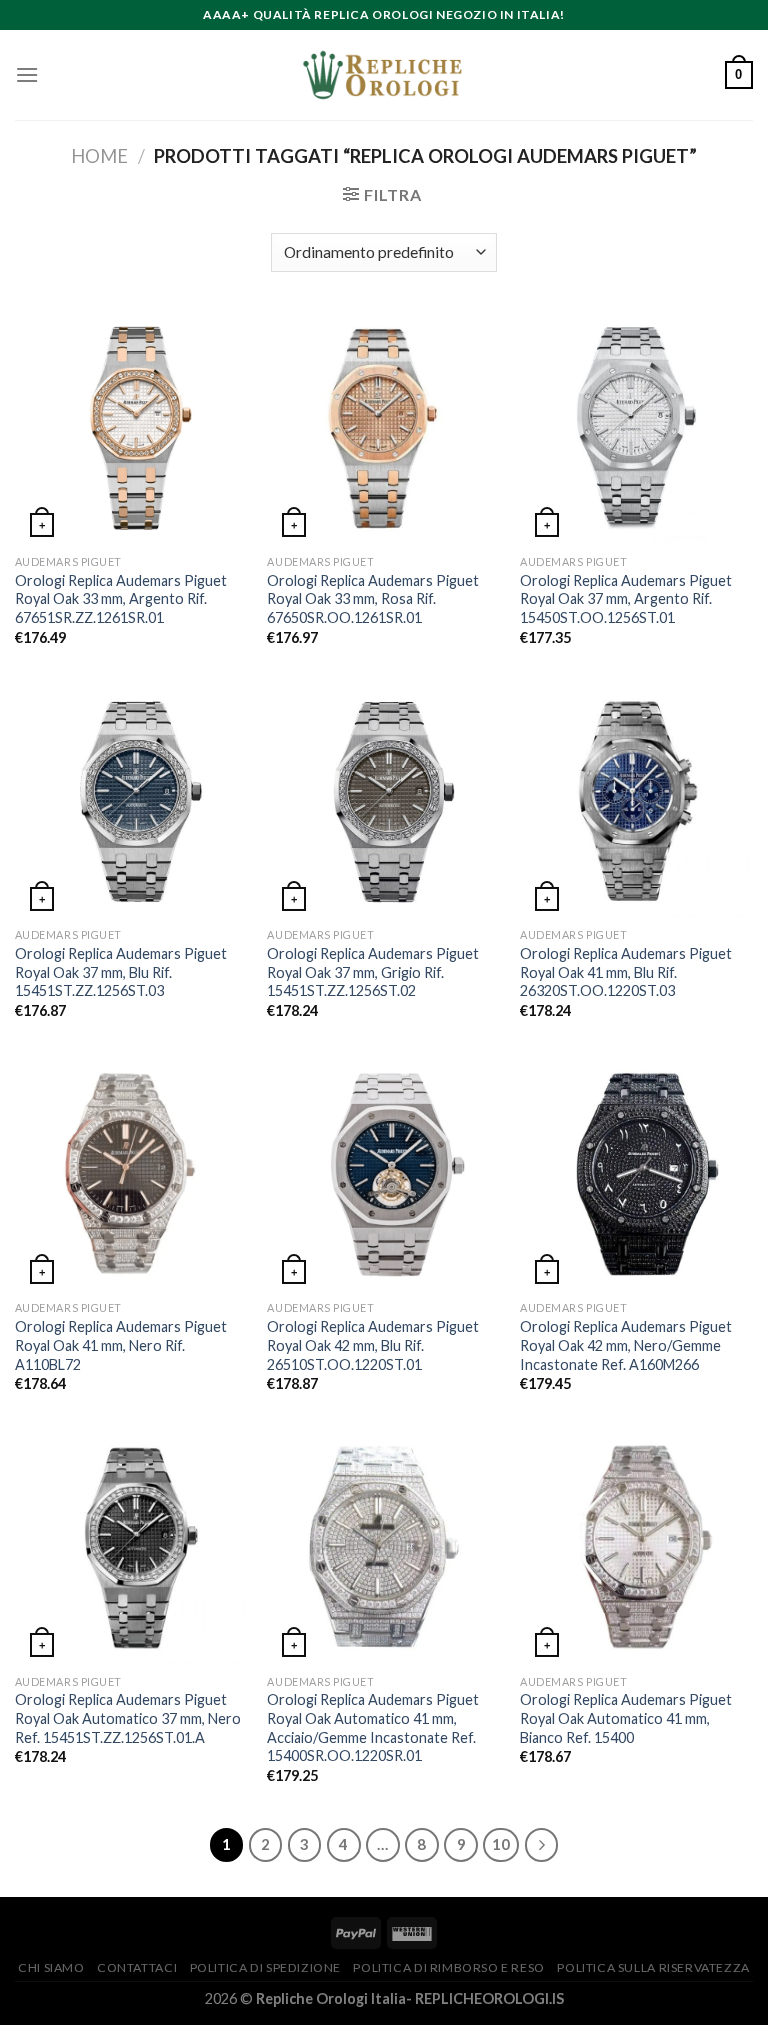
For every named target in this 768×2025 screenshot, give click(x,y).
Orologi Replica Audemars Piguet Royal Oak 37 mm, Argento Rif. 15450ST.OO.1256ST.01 (626, 599)
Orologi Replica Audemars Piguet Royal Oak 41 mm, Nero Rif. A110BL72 (121, 1345)
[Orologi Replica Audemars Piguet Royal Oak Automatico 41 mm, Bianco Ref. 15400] (636, 1547)
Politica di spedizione (265, 1967)
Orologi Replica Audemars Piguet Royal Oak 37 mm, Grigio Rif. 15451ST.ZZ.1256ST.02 (373, 972)
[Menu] (27, 74)
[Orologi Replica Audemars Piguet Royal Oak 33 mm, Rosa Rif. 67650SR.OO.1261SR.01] (383, 428)
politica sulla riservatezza (653, 1967)
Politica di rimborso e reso (449, 1967)
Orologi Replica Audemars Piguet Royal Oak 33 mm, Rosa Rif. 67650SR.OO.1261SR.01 (373, 599)
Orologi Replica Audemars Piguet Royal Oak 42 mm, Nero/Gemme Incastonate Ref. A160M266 (626, 1345)
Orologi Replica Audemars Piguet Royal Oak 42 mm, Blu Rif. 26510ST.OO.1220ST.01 (373, 1345)
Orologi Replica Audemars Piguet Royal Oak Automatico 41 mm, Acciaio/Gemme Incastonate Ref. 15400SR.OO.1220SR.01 (373, 1727)
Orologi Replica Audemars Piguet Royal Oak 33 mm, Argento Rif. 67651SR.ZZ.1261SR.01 (121, 599)
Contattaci (137, 1967)
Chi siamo (51, 1967)
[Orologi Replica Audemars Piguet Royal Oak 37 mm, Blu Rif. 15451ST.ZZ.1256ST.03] (131, 801)
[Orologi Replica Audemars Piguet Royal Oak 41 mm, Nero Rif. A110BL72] (131, 1174)
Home (99, 156)
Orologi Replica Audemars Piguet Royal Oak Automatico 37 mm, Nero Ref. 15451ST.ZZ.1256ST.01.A (128, 1718)
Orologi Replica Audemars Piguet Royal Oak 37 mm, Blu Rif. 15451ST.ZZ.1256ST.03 (121, 972)
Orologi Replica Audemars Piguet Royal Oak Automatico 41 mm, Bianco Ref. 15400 (626, 1718)
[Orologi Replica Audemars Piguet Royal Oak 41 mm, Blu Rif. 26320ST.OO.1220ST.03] (636, 801)
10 (501, 1844)
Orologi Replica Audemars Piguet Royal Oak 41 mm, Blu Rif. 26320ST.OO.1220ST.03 (626, 972)
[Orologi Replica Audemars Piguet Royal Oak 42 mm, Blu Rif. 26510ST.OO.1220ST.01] (383, 1174)
